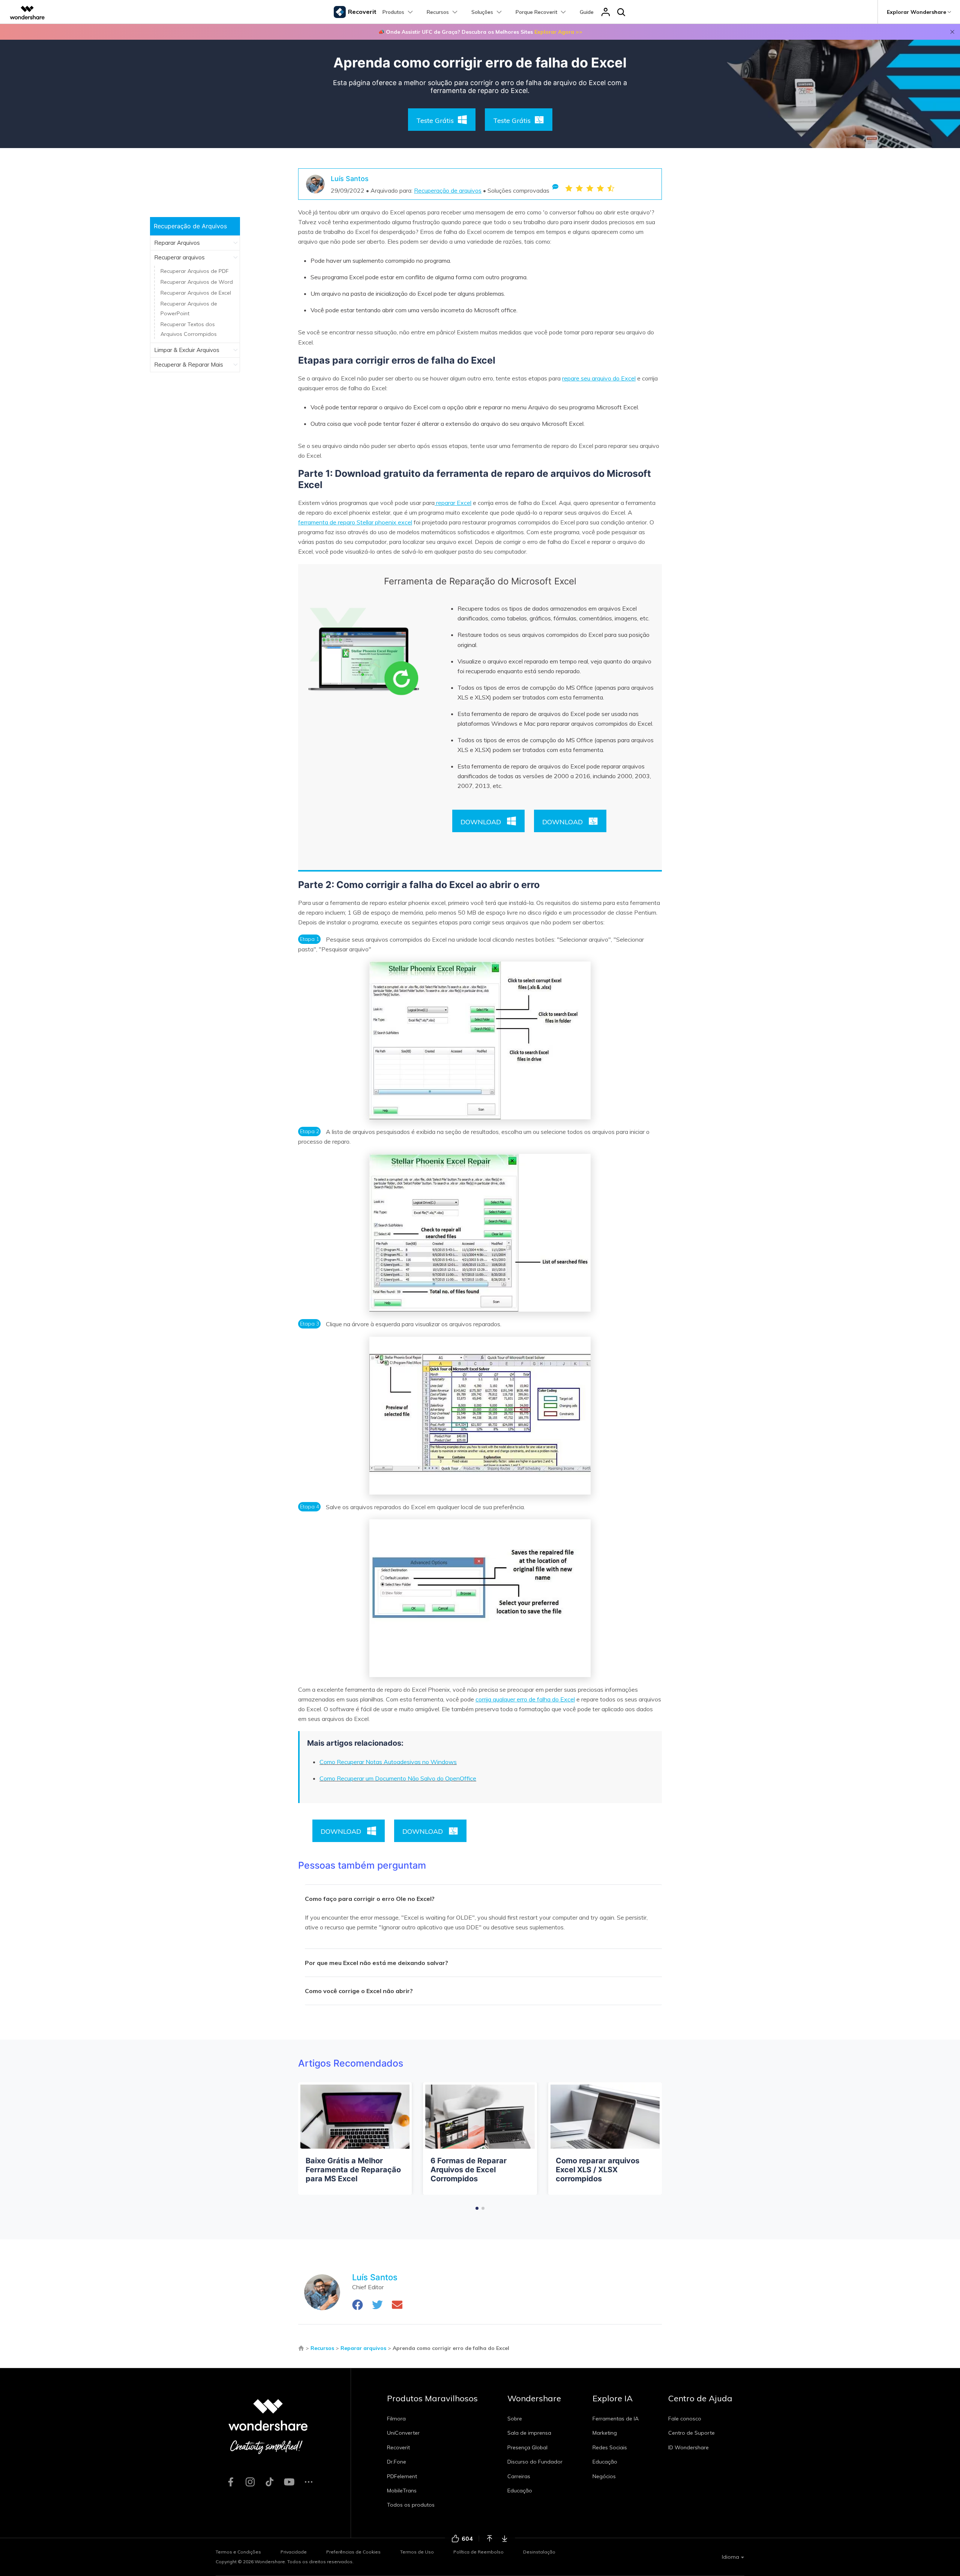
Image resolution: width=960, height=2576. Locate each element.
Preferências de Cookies (353, 2552)
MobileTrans (402, 2491)
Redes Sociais (610, 2447)
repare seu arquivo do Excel (599, 378)
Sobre (515, 2419)
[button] (477, 2208)
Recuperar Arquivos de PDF (195, 271)
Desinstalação (539, 2552)
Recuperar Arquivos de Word (197, 282)
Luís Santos (350, 179)
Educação (520, 2491)
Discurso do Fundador (535, 2462)
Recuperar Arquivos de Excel (196, 293)
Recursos (322, 2348)
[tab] (483, 1899)
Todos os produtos (411, 2505)
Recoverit (398, 2447)
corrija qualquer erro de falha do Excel (525, 1699)
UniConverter (403, 2433)
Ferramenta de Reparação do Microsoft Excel (480, 581)
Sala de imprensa (529, 2433)
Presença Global (527, 2447)
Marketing (605, 2433)
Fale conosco (685, 2419)
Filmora (396, 2419)
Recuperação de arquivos (448, 190)
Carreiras (519, 2476)
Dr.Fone (397, 2462)
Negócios (604, 2476)
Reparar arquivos (363, 2348)
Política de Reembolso (478, 2552)
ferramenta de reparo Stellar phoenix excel (355, 522)
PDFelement (402, 2476)
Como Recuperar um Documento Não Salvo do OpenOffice (398, 1778)
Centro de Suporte (691, 2433)
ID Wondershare (688, 2447)
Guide (587, 12)
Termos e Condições (238, 2552)
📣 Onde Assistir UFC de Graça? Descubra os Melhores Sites (480, 32)
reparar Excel (453, 503)
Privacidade (294, 2552)
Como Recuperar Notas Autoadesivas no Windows (388, 1762)
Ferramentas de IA (616, 2419)
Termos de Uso (417, 2552)
